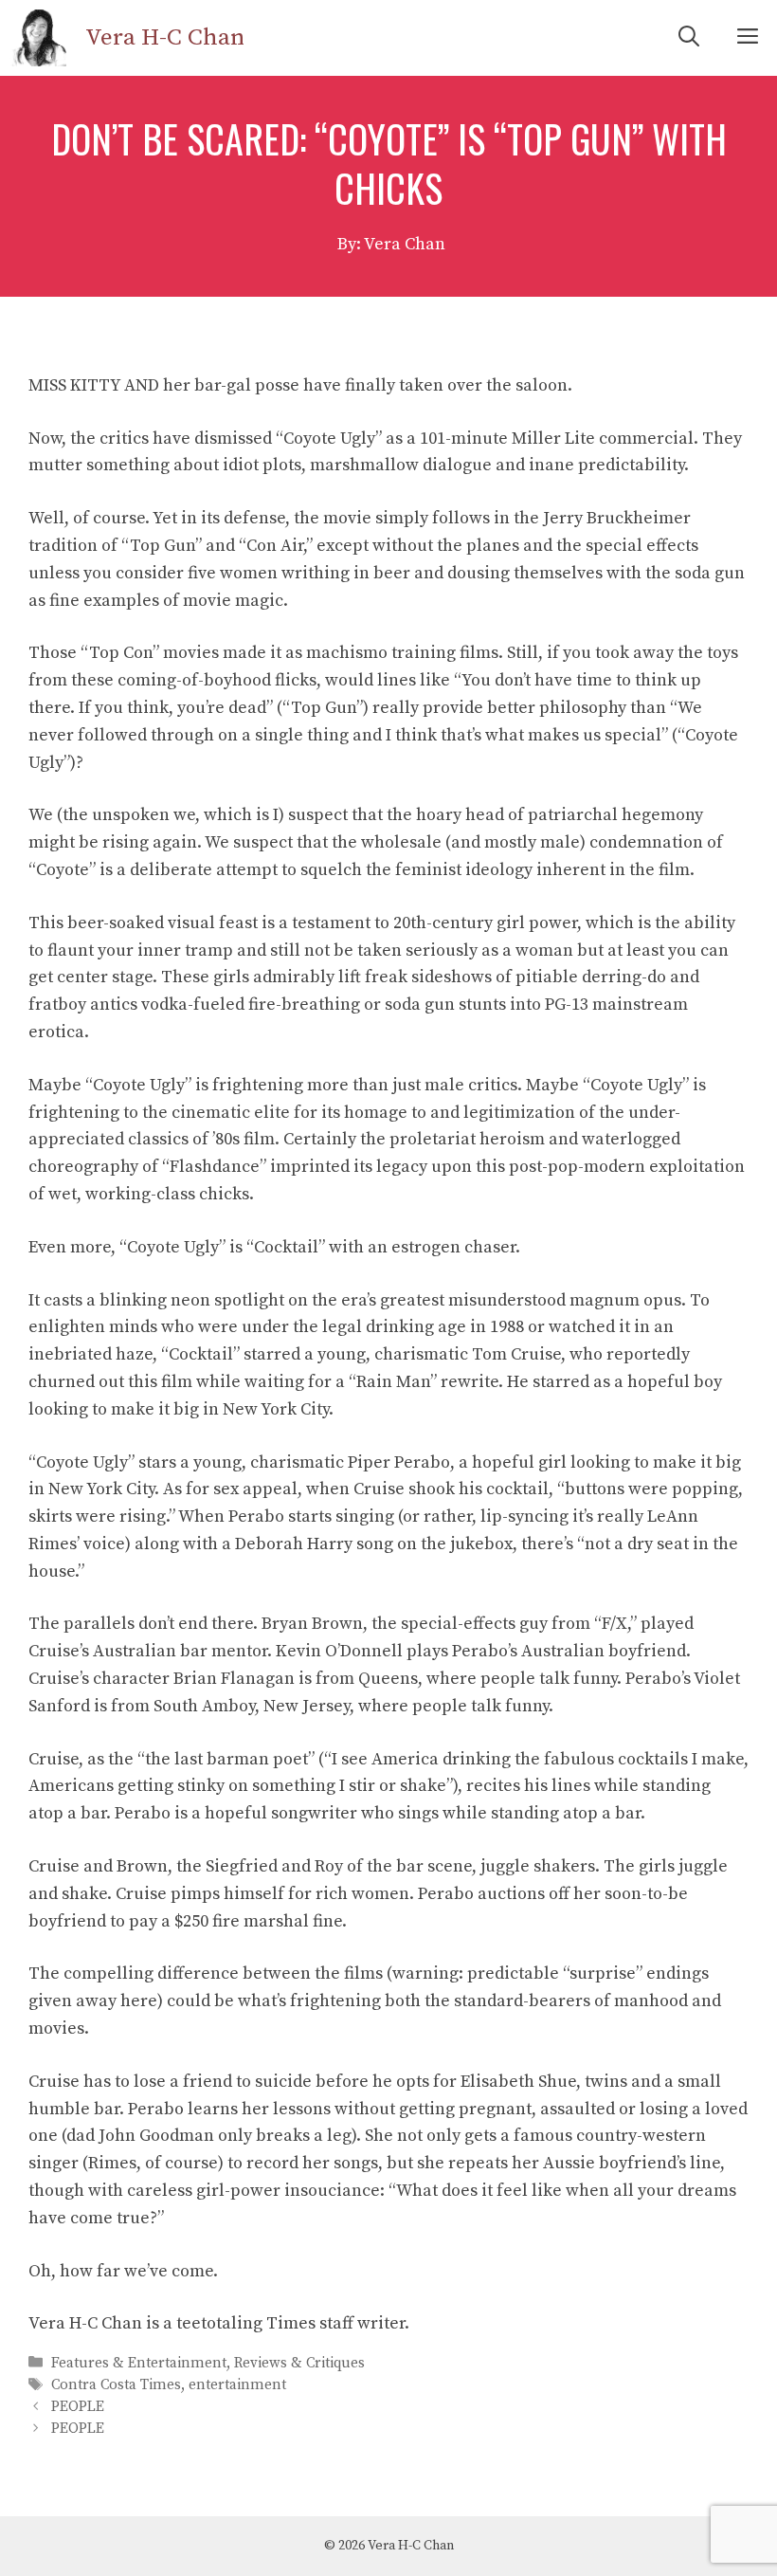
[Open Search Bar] (689, 38)
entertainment (237, 2385)
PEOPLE (78, 2407)
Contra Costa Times (116, 2385)
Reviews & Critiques (299, 2363)
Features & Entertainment (139, 2363)
